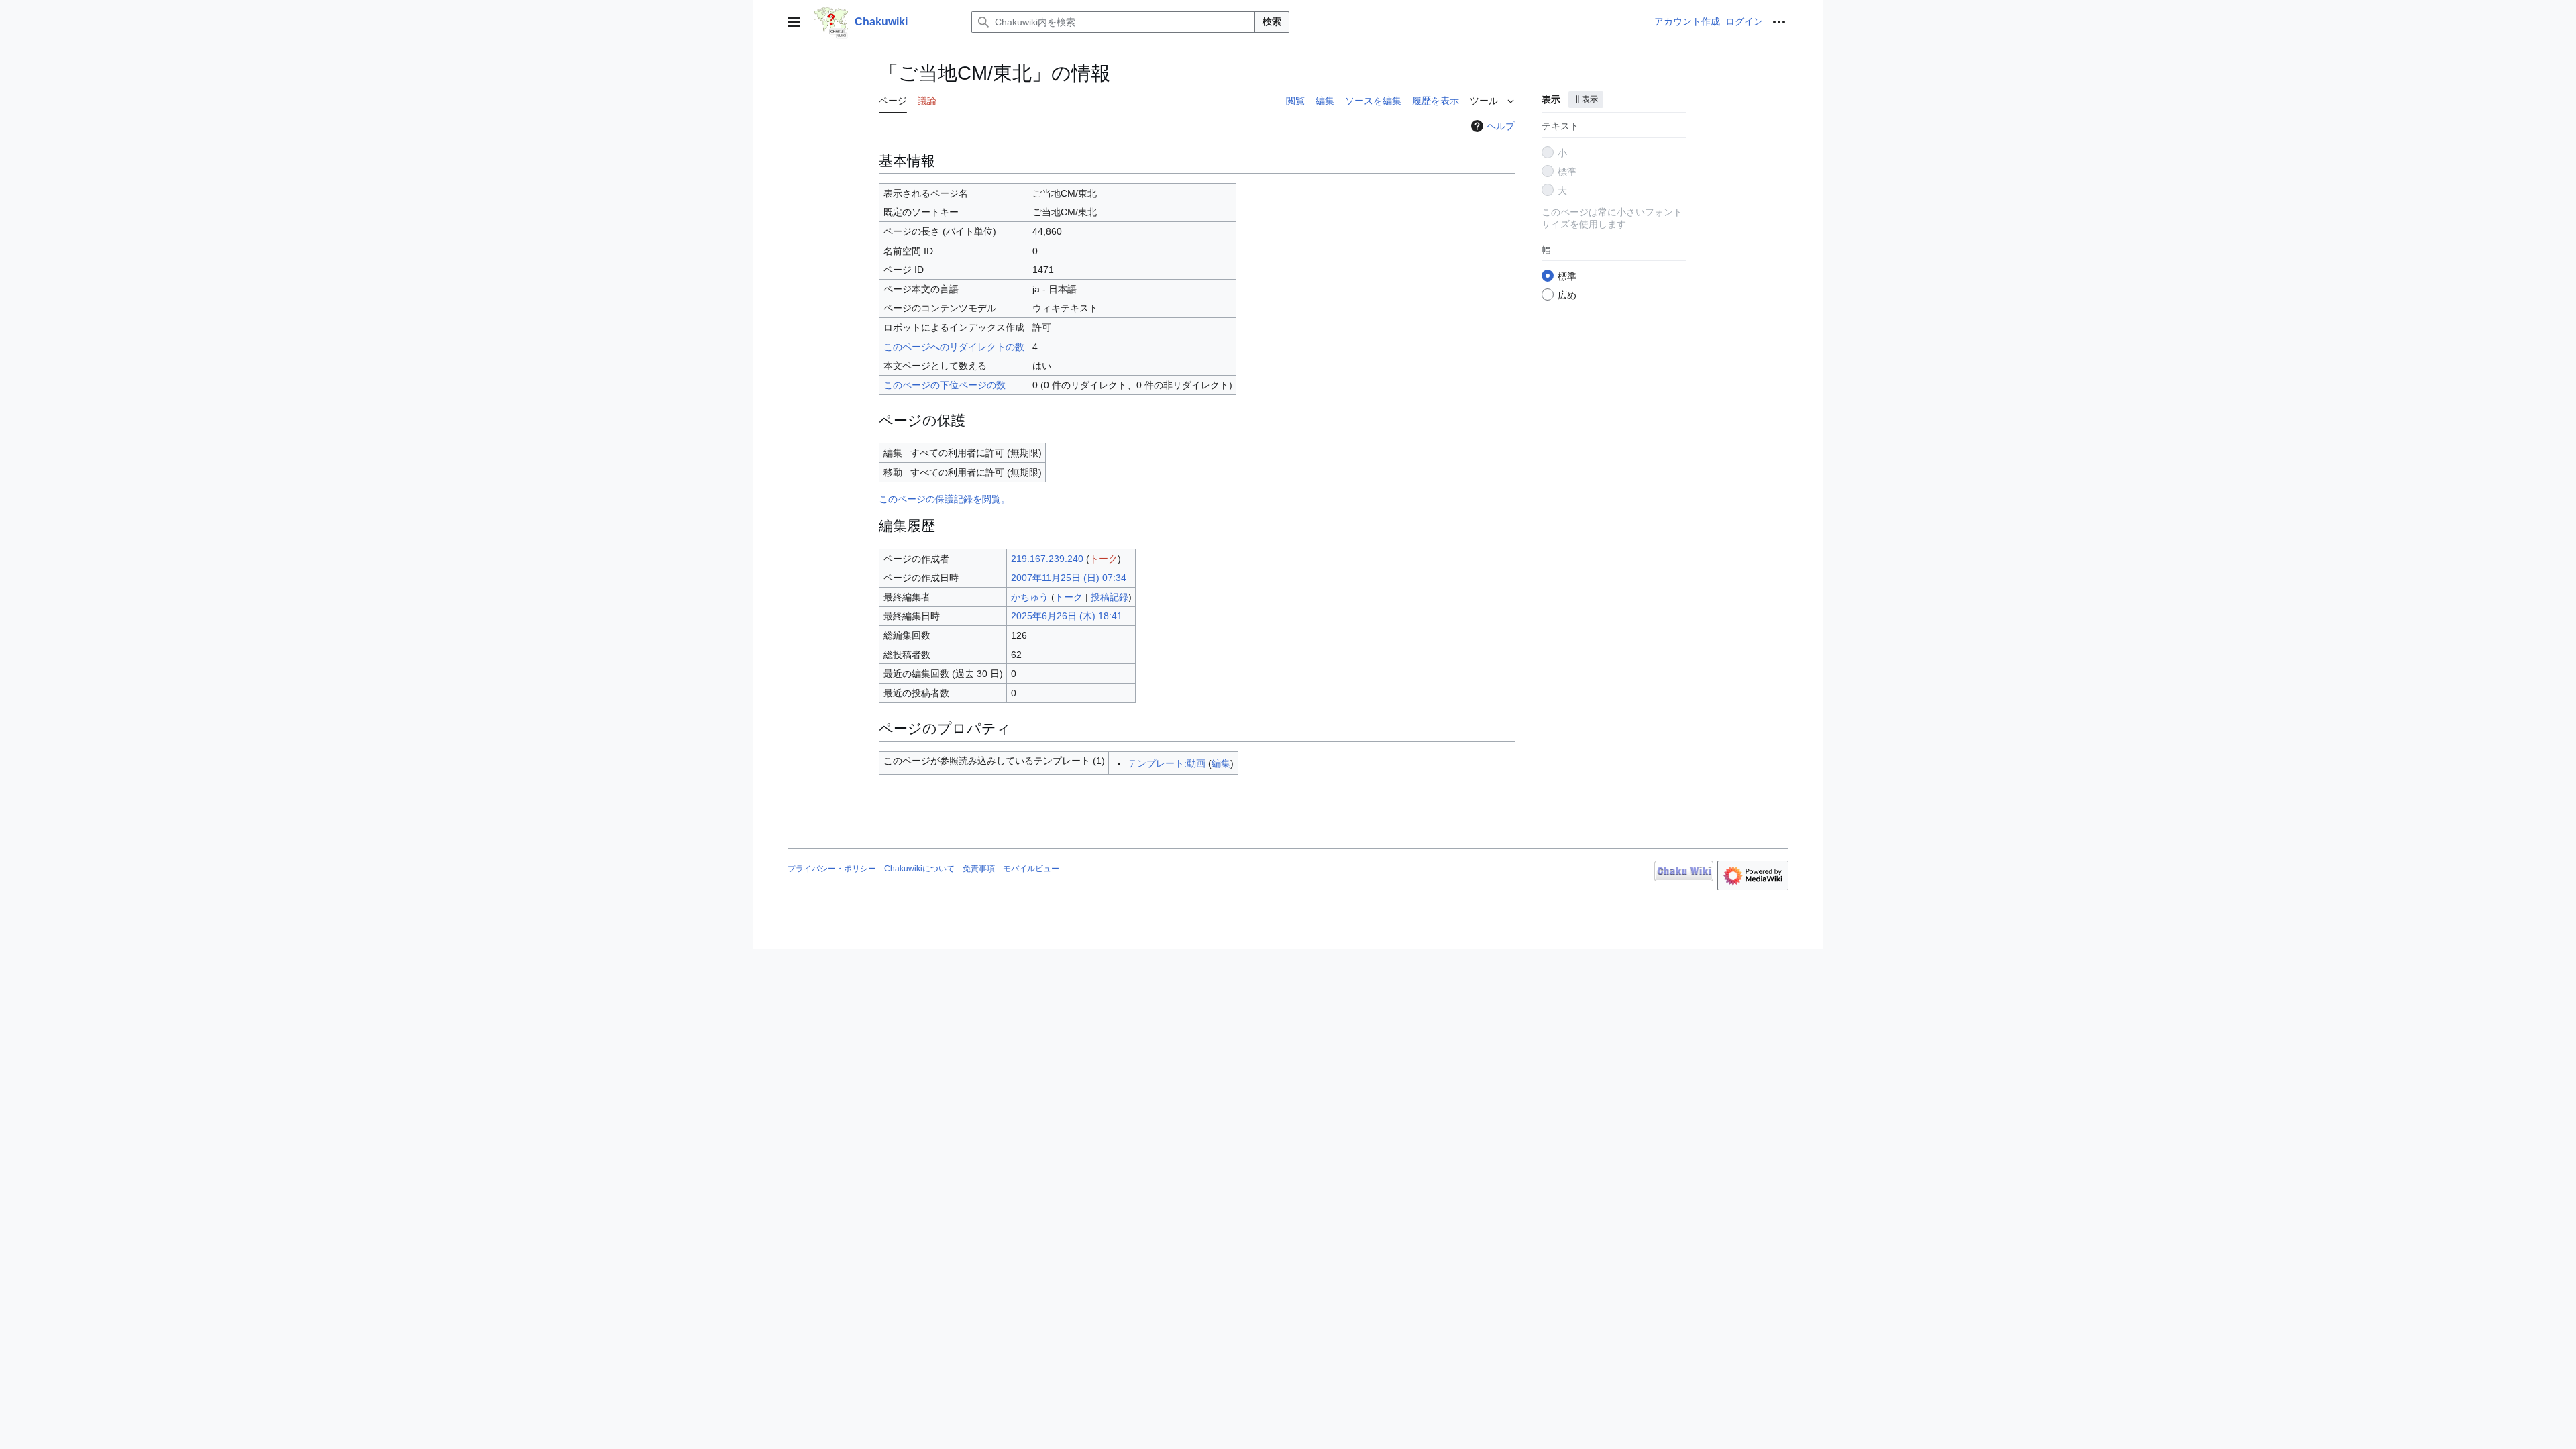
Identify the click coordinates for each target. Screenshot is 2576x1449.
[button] (794, 22)
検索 (1272, 21)
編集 (1221, 763)
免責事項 (979, 869)
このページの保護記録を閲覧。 (945, 499)
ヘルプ (1501, 126)
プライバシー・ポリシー (832, 869)
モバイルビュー (1031, 869)
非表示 (1586, 99)
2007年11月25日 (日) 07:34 (1069, 578)
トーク (1104, 559)
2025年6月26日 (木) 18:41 (1067, 616)
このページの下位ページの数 (945, 385)
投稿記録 (1110, 597)
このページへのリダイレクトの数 (954, 347)
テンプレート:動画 (1167, 763)
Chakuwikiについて (919, 869)
